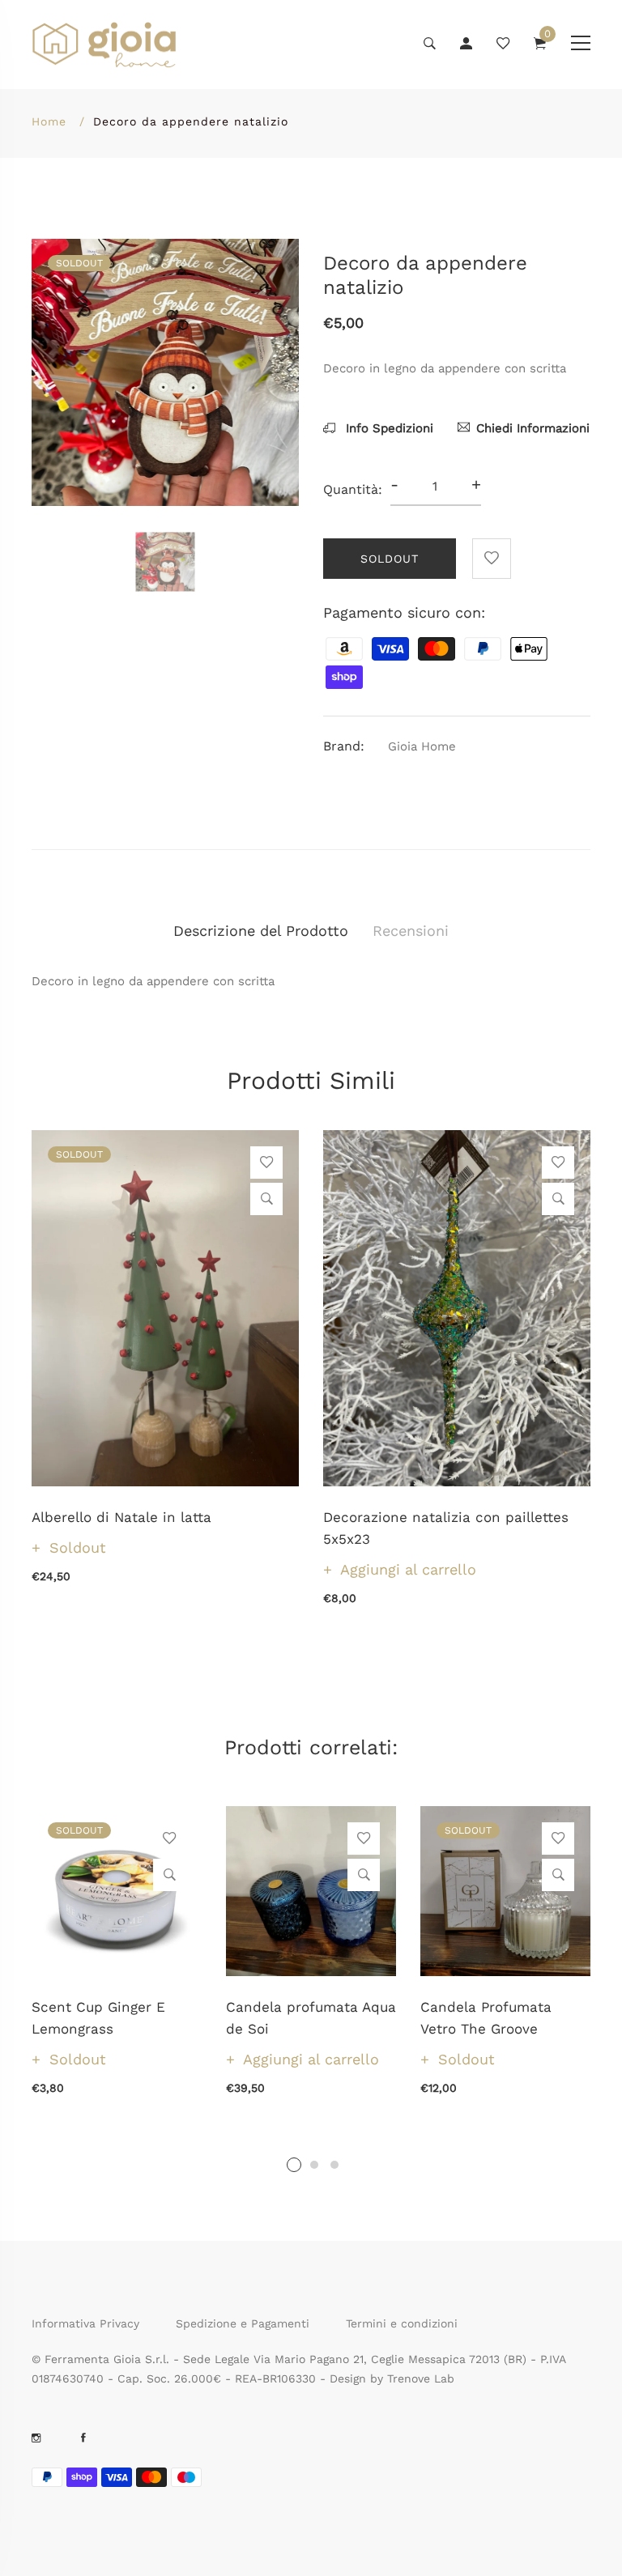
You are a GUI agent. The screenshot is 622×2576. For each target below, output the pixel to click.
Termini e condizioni (402, 2323)
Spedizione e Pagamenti (243, 2323)
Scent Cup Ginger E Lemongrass (98, 2018)
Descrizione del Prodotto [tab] (261, 931)
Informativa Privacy (85, 2323)
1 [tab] (294, 2165)
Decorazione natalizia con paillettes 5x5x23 (446, 1528)
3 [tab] (334, 2165)
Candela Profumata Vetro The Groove (486, 2018)
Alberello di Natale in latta (121, 1517)
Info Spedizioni (388, 428)
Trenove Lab (421, 2378)
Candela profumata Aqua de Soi (311, 2018)
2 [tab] (314, 2165)
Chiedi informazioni (533, 428)
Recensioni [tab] (411, 931)
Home (49, 121)
